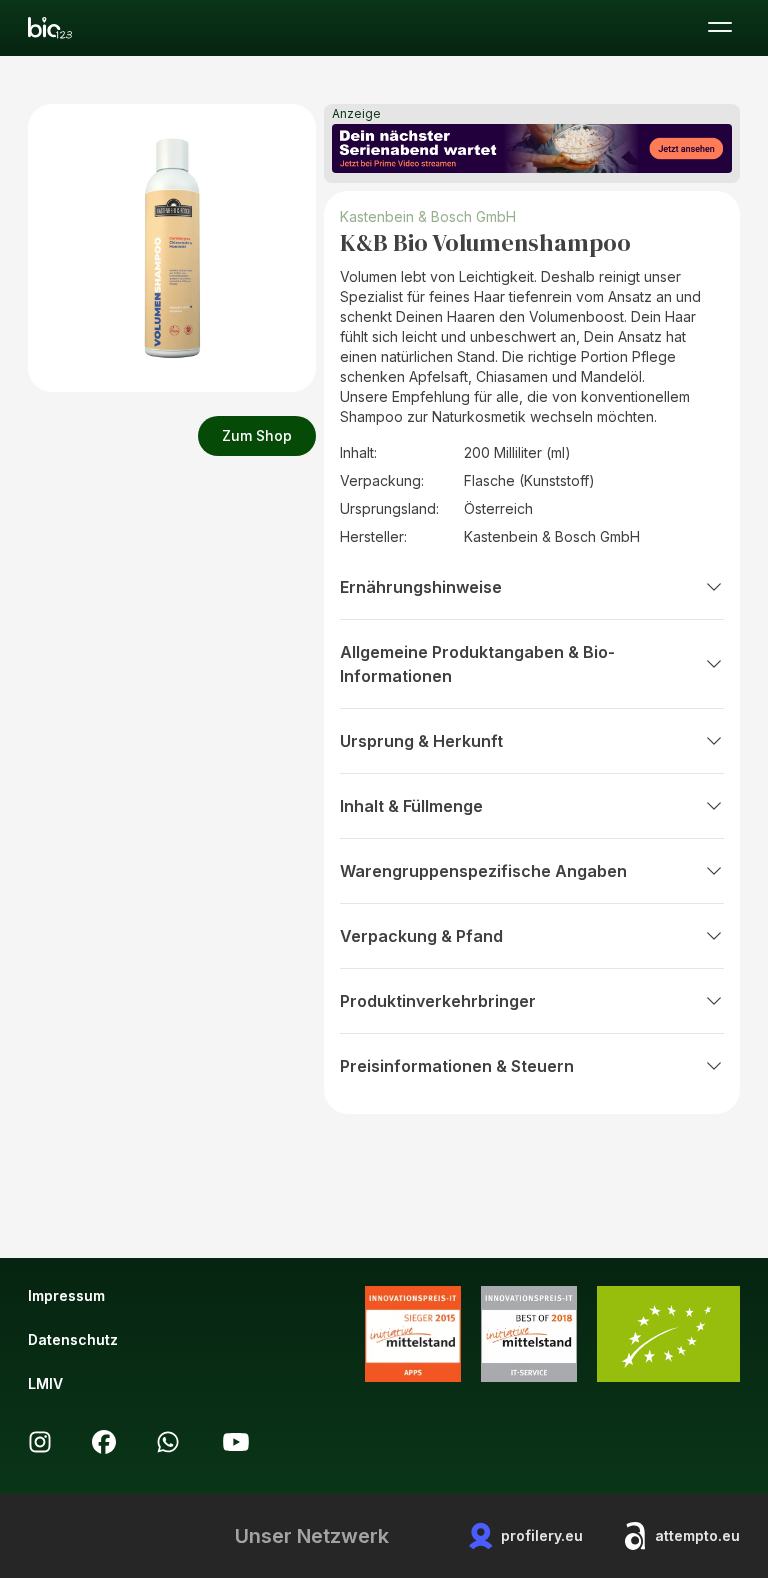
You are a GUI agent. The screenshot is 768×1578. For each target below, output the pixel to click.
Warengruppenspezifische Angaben (483, 871)
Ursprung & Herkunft (421, 741)
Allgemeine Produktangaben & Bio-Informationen (477, 664)
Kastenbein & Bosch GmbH (428, 216)
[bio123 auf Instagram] (40, 1442)
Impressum (66, 1295)
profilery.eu (542, 1535)
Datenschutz (73, 1339)
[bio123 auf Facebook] (104, 1442)
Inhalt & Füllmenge (411, 806)
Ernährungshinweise (421, 587)
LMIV (45, 1383)
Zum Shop (257, 435)
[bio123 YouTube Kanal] (236, 1442)
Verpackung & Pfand (421, 936)
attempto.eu (697, 1535)
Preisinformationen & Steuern (457, 1066)
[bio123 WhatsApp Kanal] (168, 1442)
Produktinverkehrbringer (438, 1001)
